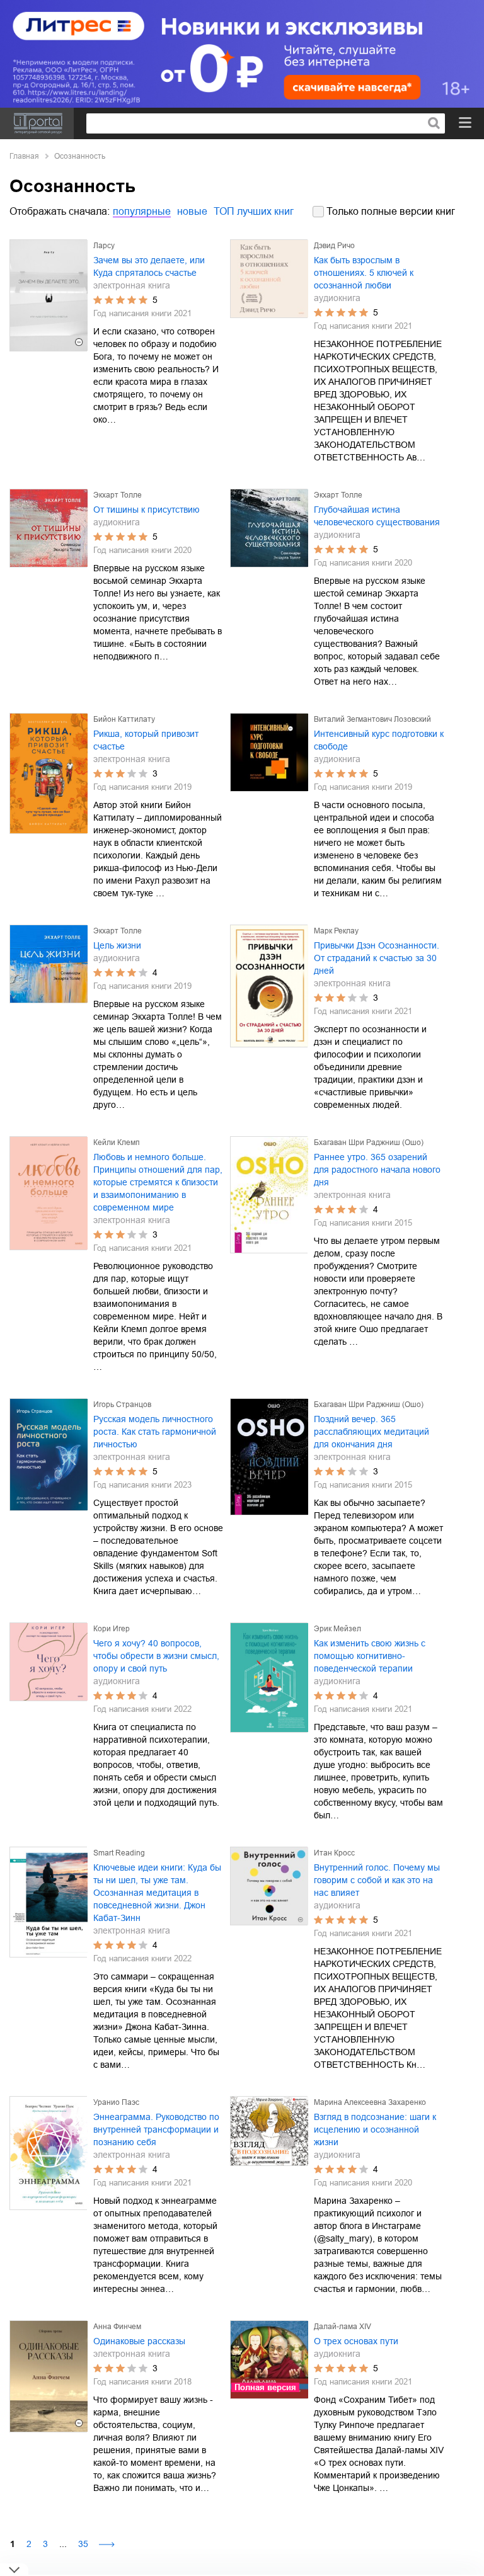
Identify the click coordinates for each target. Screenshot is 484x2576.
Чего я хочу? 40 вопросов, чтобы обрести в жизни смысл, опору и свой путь (156, 1656)
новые (192, 211)
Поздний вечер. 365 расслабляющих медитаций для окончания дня (372, 1432)
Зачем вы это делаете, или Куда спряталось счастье (149, 266)
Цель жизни (117, 945)
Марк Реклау (336, 931)
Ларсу (104, 246)
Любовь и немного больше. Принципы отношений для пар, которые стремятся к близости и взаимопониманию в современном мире (158, 1182)
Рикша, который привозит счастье (146, 740)
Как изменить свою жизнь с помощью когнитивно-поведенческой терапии (370, 1656)
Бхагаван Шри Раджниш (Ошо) (369, 1143)
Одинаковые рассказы (139, 2341)
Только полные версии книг (391, 211)
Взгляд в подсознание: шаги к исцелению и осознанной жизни (375, 2129)
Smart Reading (119, 1853)
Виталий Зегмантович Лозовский (372, 719)
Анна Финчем (117, 2327)
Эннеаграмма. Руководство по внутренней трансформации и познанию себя (156, 2129)
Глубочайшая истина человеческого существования (377, 516)
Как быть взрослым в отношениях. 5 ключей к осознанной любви (364, 273)
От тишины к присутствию (147, 510)
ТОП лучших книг (254, 211)
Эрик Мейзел (337, 1629)
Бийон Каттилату (124, 719)
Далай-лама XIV (343, 2327)
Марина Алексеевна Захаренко (370, 2102)
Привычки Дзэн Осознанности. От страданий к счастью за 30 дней (377, 958)
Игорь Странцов (122, 1405)
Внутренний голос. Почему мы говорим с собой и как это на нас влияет (377, 1880)
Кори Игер (112, 1629)
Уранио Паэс (116, 2102)
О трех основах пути (356, 2341)
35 (83, 2544)
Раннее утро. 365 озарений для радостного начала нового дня (377, 1170)
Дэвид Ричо (334, 246)
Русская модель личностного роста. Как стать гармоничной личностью (155, 1432)
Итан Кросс (334, 1853)
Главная (24, 156)
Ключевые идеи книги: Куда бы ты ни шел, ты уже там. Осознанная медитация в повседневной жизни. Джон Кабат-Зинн (157, 1893)
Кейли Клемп (117, 1143)
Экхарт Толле (118, 495)
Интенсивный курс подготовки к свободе (379, 740)
